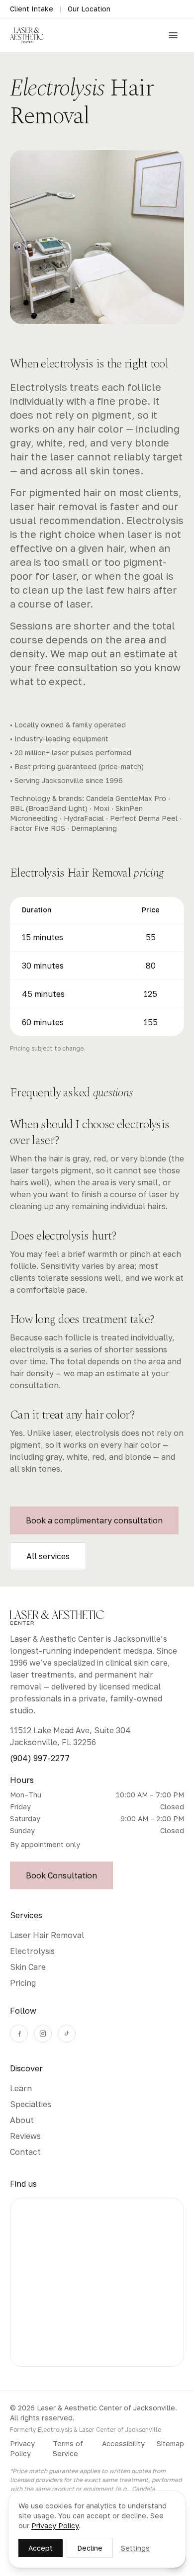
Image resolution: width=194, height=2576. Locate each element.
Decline (90, 2548)
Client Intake (32, 9)
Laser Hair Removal (47, 1935)
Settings (135, 2548)
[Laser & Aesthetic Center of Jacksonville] (27, 35)
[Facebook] (19, 2034)
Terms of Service (68, 2448)
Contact (25, 2152)
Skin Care (28, 1967)
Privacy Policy (22, 2448)
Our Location (89, 9)
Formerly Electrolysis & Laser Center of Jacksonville (86, 2430)
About (22, 2120)
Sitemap (170, 2443)
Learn (21, 2088)
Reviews (25, 2136)
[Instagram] (43, 2034)
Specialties (31, 2104)
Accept (41, 2548)
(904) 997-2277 (40, 1758)
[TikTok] (67, 2034)
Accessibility (123, 2443)
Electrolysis (32, 1951)
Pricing (23, 1983)
